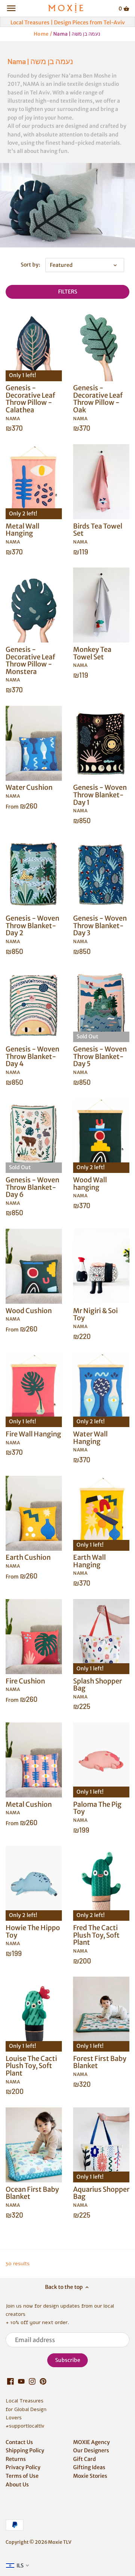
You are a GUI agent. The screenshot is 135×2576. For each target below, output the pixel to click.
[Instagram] (32, 2381)
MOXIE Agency (91, 2442)
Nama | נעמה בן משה (77, 34)
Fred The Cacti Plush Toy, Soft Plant (96, 1939)
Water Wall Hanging (90, 1441)
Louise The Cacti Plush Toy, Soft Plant (31, 2069)
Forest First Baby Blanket (100, 2066)
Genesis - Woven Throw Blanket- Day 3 (100, 929)
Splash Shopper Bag (97, 1688)
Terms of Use (22, 2476)
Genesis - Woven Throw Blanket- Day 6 (32, 1191)
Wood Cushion (29, 1314)
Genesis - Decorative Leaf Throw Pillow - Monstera (30, 664)
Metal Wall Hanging (22, 533)
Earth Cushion (28, 1561)
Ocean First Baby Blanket (32, 2196)
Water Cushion (29, 791)
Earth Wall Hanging (89, 1565)
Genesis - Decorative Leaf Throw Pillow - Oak (98, 403)
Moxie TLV (60, 2542)
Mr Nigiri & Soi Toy (95, 1318)
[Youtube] (21, 2381)
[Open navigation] (11, 8)
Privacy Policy (23, 2467)
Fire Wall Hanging (33, 1437)
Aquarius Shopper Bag (101, 2196)
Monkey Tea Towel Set (92, 657)
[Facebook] (10, 2381)
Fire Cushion (25, 1684)
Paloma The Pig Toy (97, 1811)
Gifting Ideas (89, 2467)
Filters (68, 292)
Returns (16, 2459)
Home (41, 34)
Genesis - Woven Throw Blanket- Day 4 (32, 1060)
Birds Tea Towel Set (98, 533)
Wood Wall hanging (90, 1187)
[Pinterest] (43, 2381)
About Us (17, 2485)
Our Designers (91, 2450)
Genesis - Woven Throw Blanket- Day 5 (100, 1060)
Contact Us (19, 2442)
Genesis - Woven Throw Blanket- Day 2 (32, 929)
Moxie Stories (90, 2476)
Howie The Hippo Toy (33, 1935)
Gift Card (85, 2459)
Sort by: (30, 265)
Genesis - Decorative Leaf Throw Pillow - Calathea (30, 403)
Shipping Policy (25, 2450)
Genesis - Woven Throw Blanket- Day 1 (100, 799)
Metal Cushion (29, 1808)
